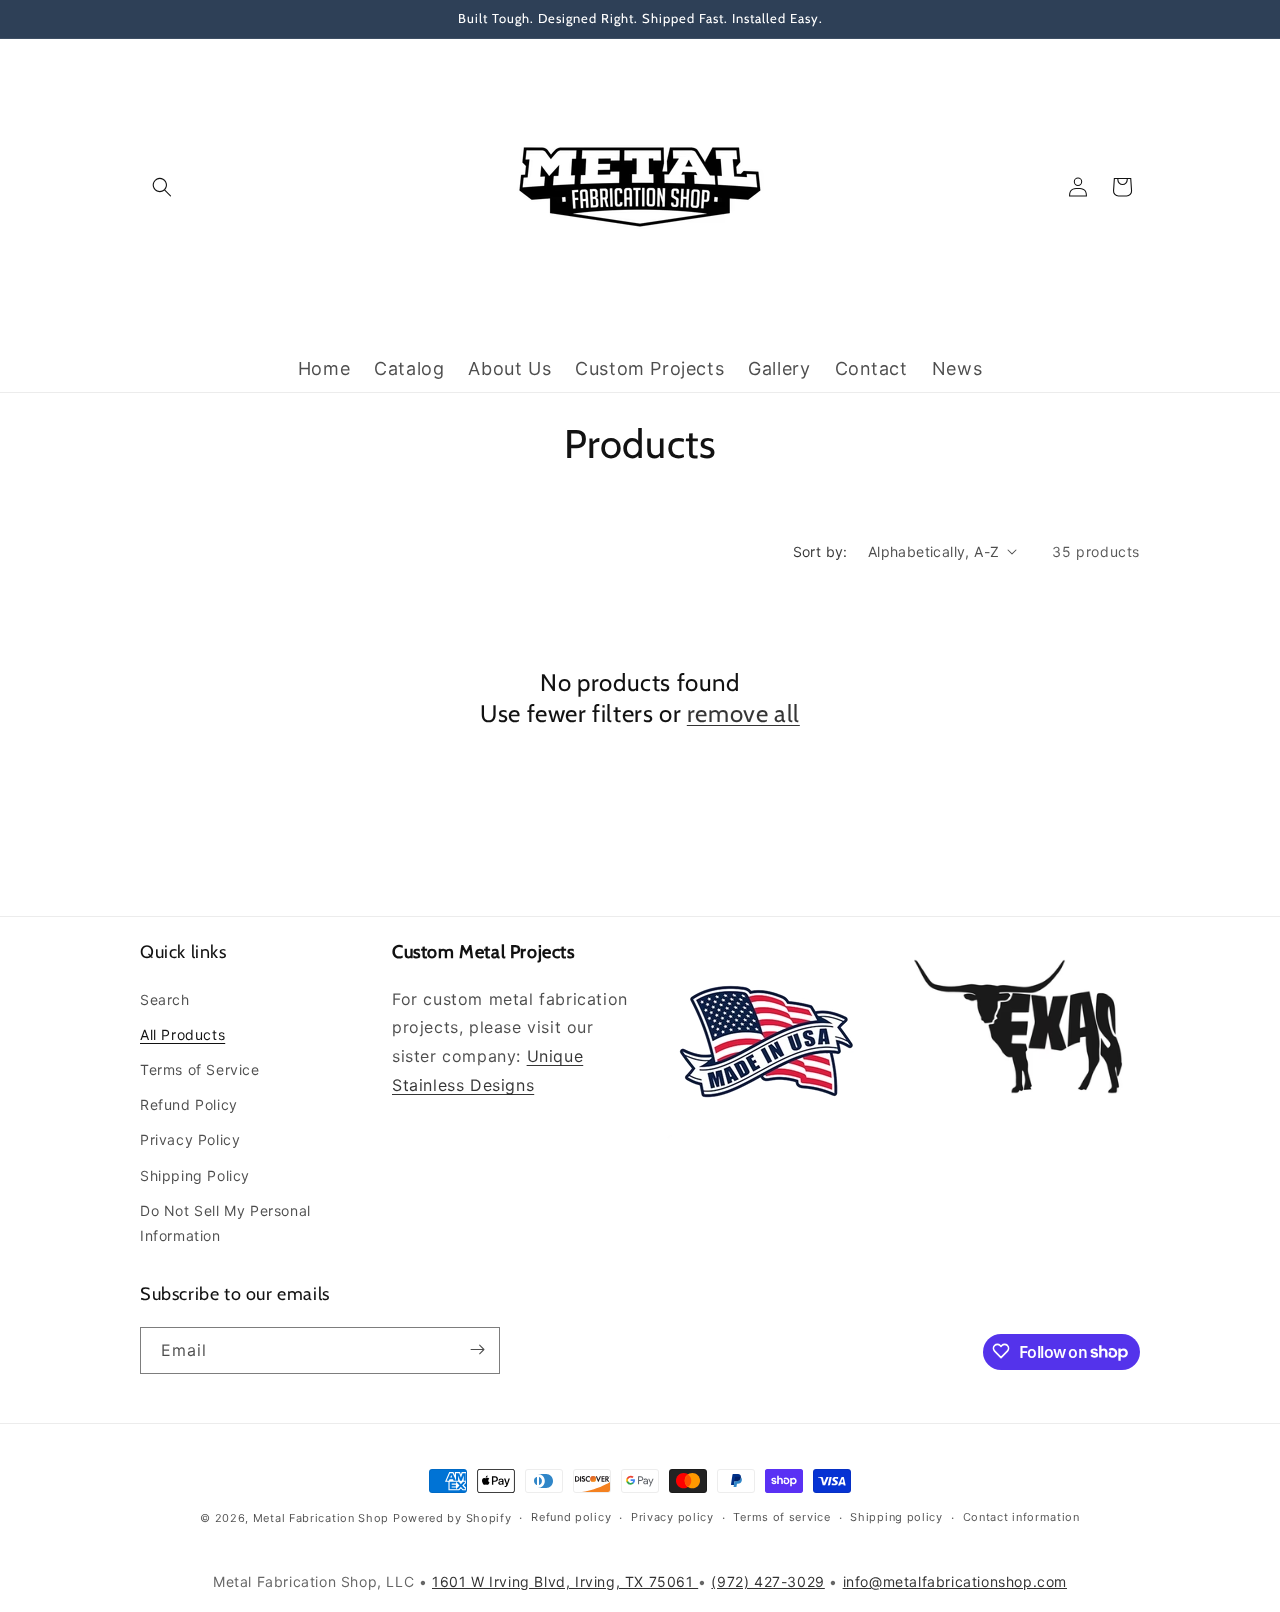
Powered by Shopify (452, 1518)
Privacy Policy (190, 1139)
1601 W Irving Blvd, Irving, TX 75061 (565, 1581)
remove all (743, 713)
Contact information (1021, 1518)
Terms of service (781, 1518)
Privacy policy (672, 1518)
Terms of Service (200, 1069)
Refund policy (571, 1518)
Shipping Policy (195, 1174)
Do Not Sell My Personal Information (225, 1222)
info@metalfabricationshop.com (955, 1581)
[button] (162, 187)
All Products (182, 1033)
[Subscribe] (477, 1349)
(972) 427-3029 (767, 1581)
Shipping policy (896, 1518)
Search (165, 998)
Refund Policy (189, 1104)
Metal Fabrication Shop (321, 1518)
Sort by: (820, 551)
